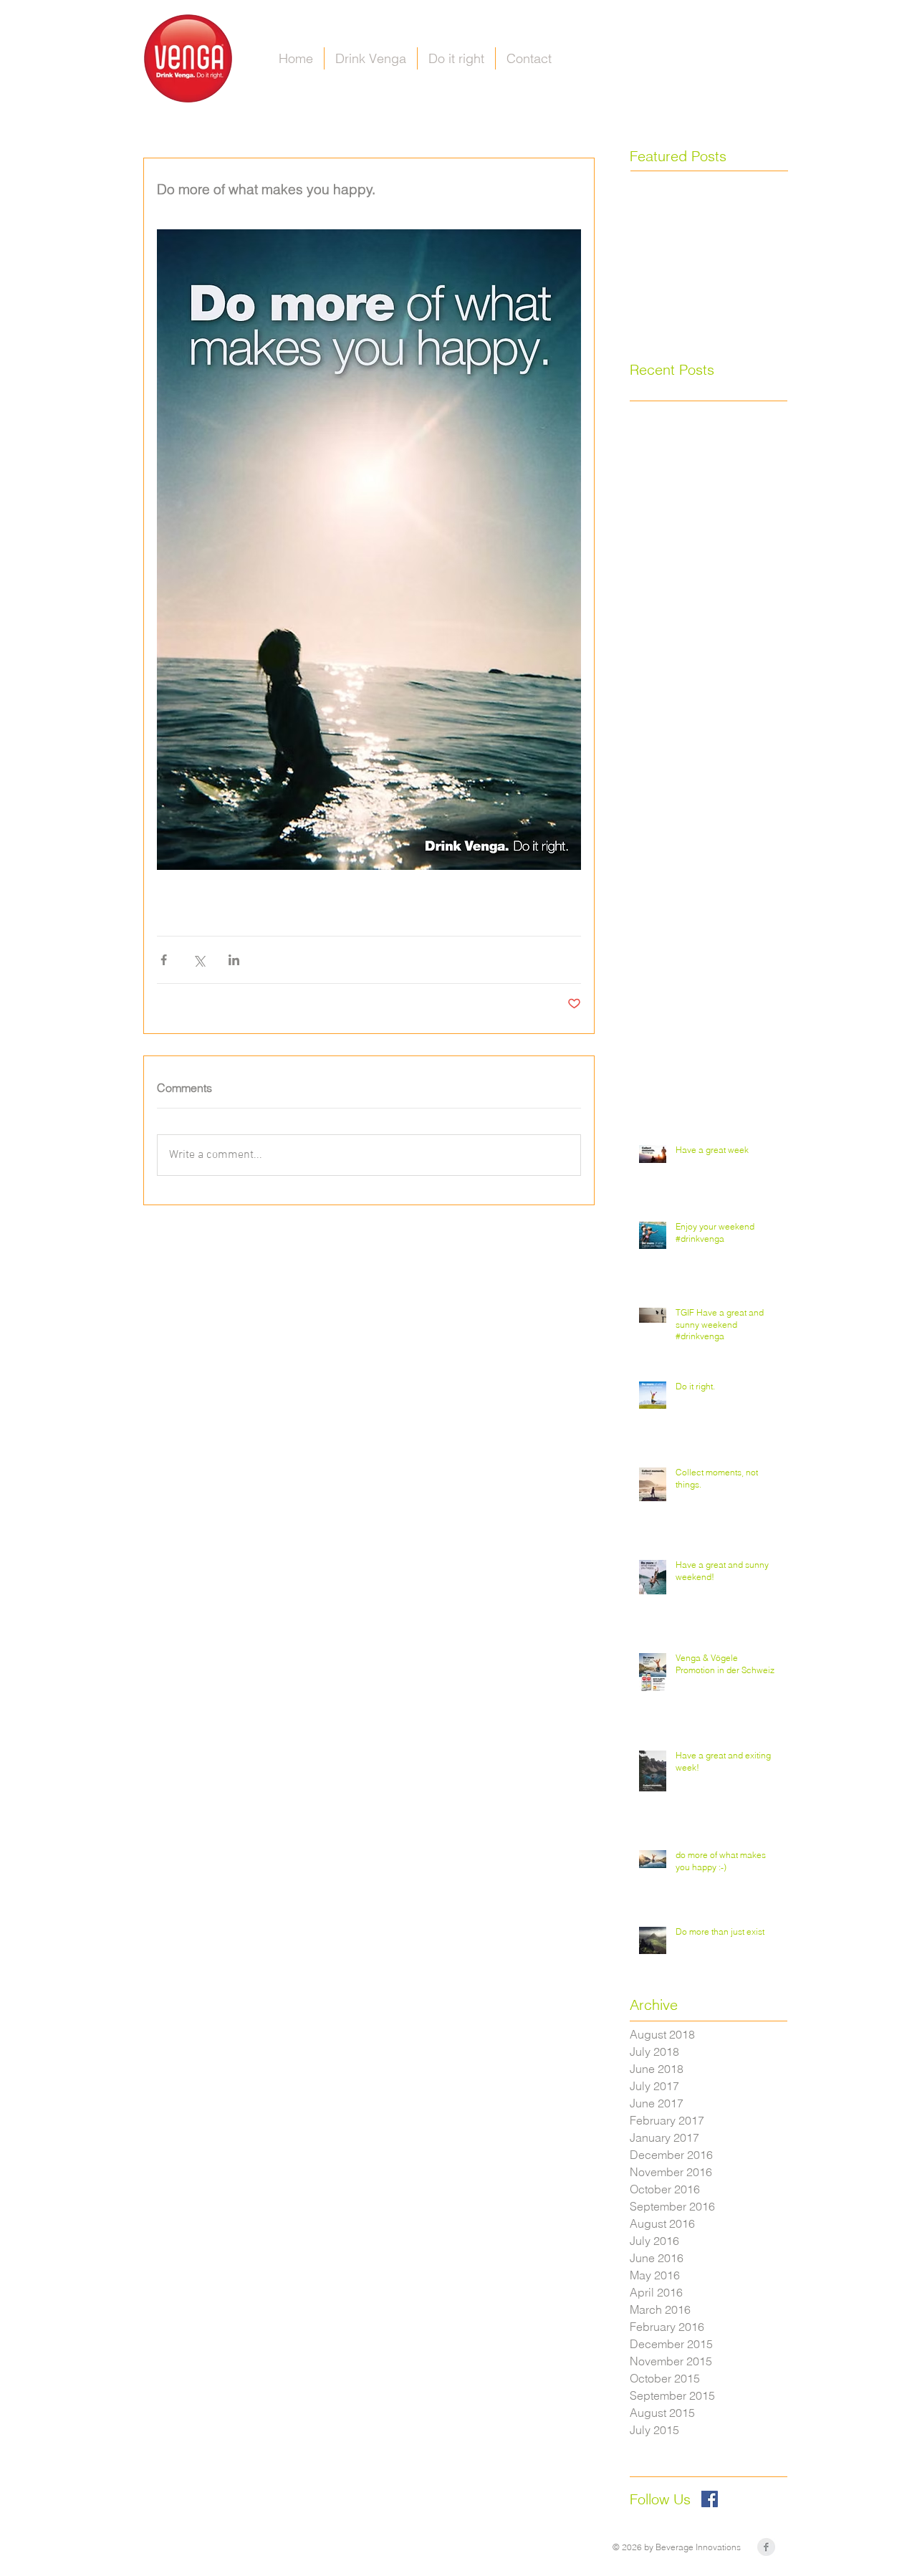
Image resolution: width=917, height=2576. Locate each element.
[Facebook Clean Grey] (766, 2547)
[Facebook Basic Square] (710, 2499)
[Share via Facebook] (164, 960)
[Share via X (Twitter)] (199, 960)
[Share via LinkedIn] (234, 960)
